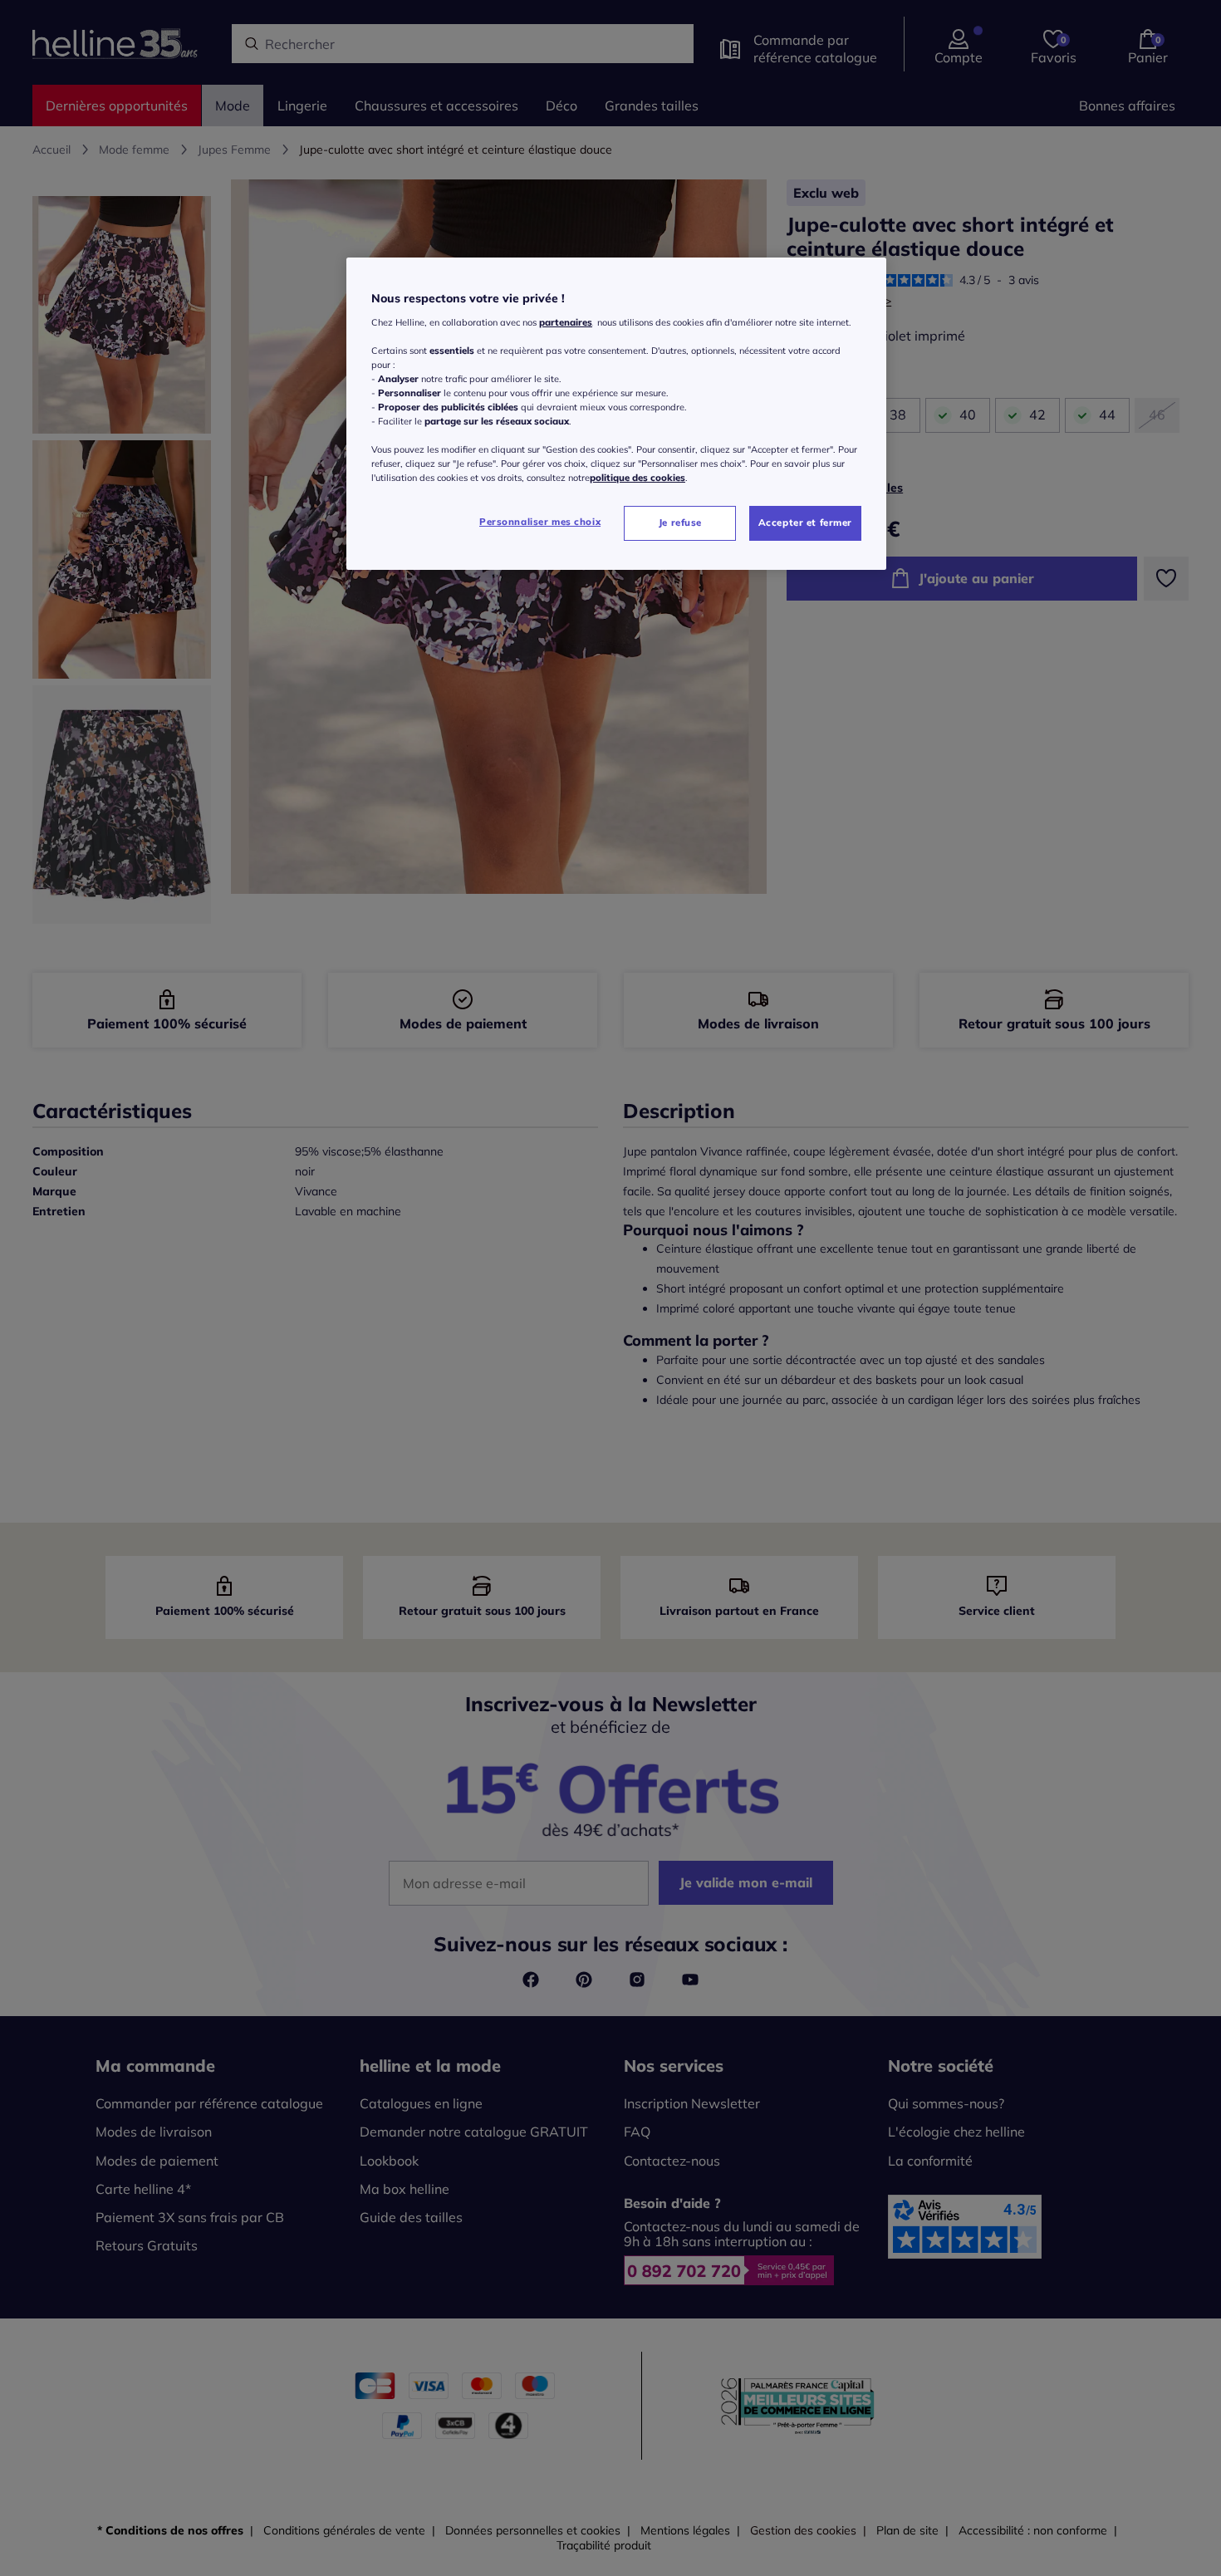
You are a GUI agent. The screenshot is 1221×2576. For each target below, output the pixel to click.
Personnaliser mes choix (540, 522)
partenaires (566, 322)
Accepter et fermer (805, 523)
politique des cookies (637, 478)
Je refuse (680, 523)
